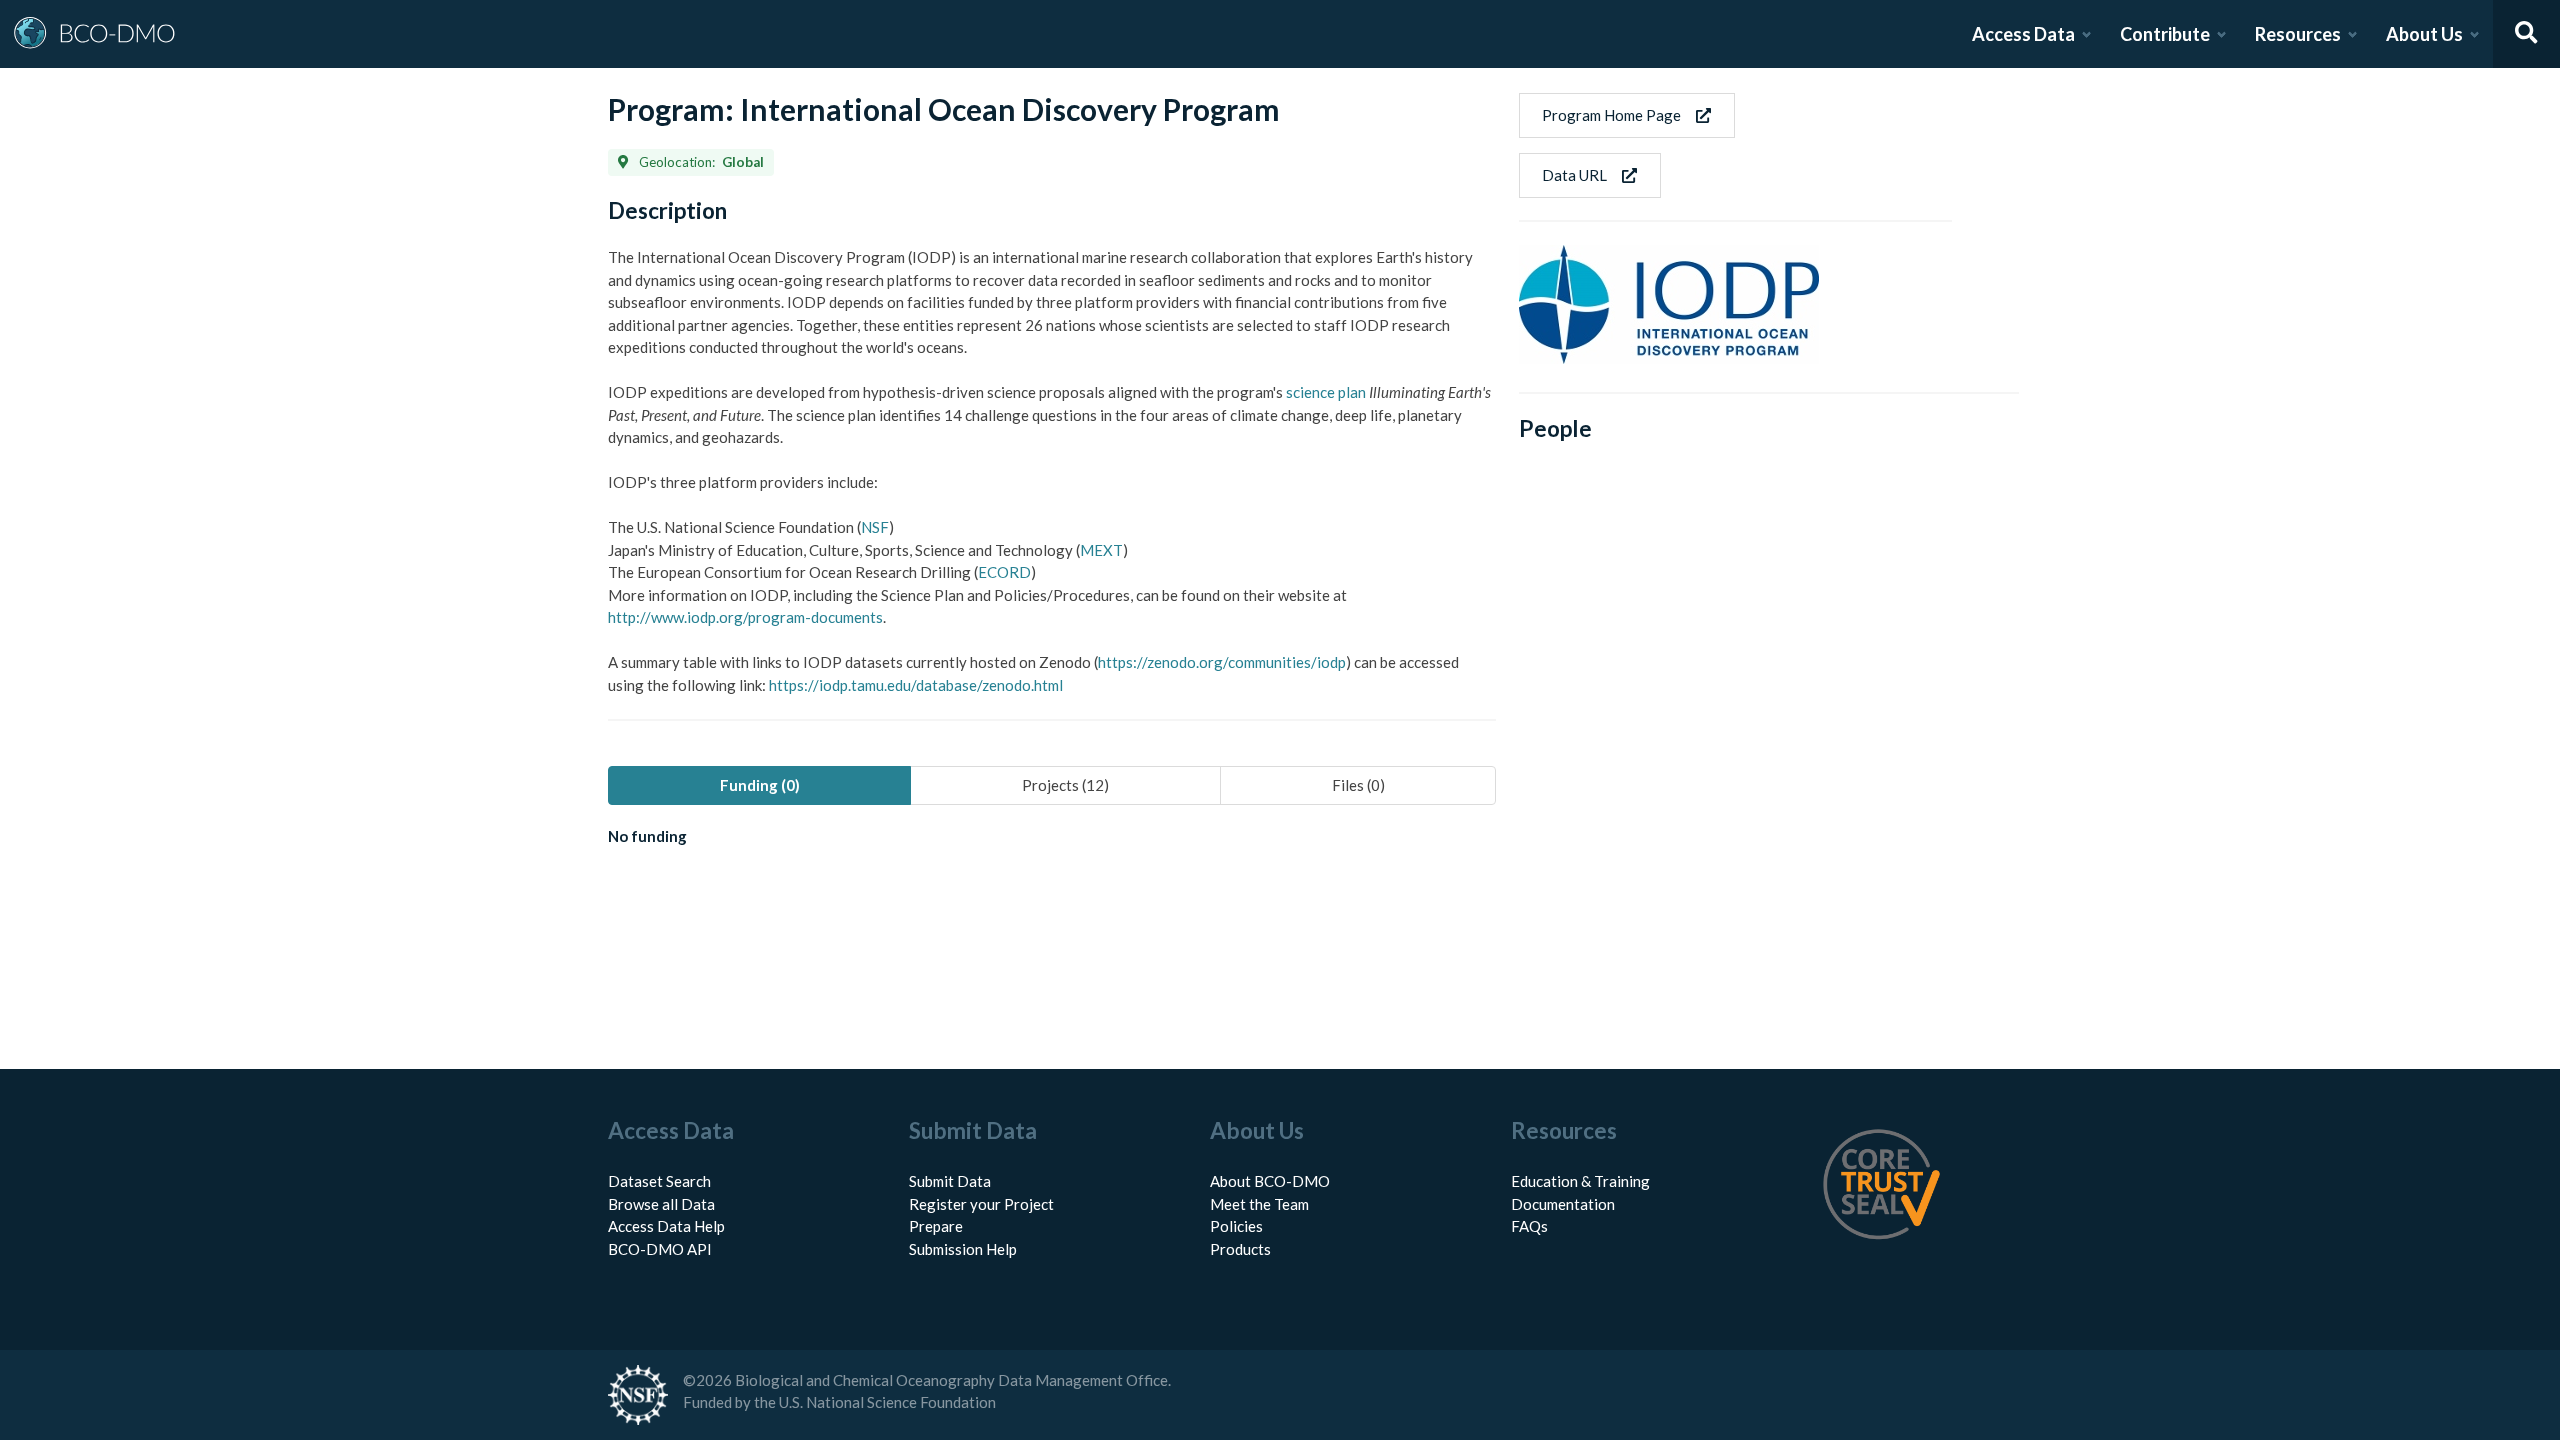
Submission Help (963, 1249)
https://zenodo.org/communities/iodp (1222, 662)
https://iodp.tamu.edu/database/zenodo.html (916, 685)
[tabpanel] (1052, 840)
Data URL (1574, 175)
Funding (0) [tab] (760, 785)
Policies (1236, 1226)
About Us (2424, 34)
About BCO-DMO (1270, 1181)
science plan (1326, 392)
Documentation (1563, 1204)
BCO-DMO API (660, 1249)
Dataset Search (659, 1181)
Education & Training (1580, 1181)
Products (1240, 1249)
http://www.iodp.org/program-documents (745, 617)
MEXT (1101, 550)
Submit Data (950, 1181)
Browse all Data (661, 1204)
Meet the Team (1259, 1204)
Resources (2298, 34)
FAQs (1529, 1226)
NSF (875, 527)
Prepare (936, 1226)
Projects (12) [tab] (1065, 785)
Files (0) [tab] (1358, 785)
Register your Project (981, 1204)
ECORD (1004, 572)
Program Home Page (1611, 115)
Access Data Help (666, 1226)
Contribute (2165, 34)
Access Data (2023, 34)
